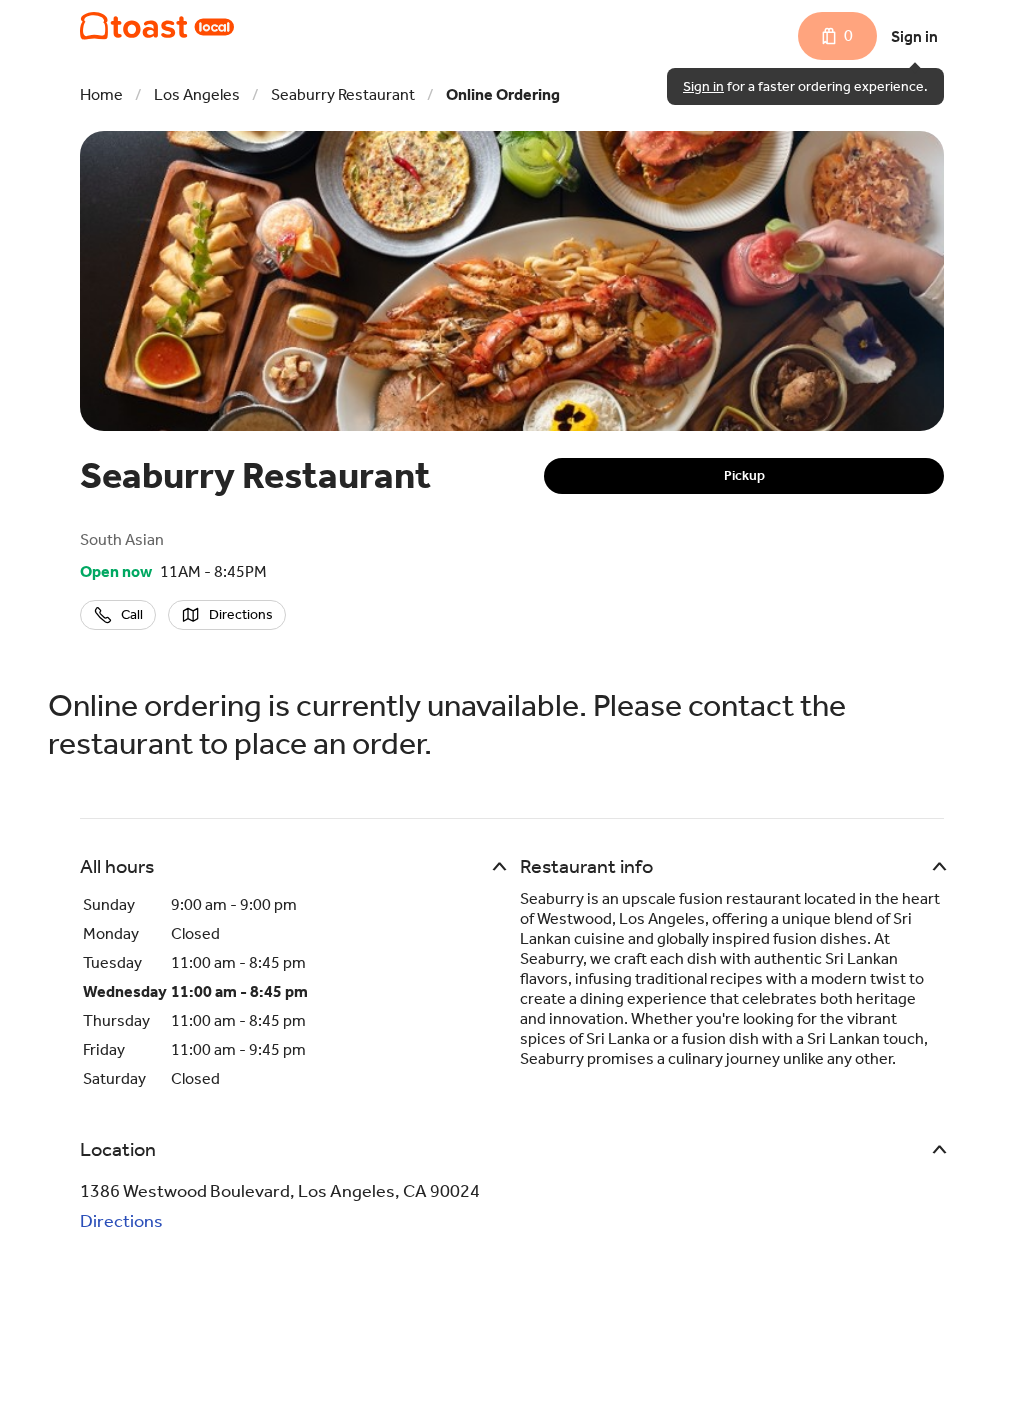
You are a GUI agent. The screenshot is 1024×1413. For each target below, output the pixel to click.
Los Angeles (197, 94)
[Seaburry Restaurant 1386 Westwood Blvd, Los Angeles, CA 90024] (157, 26)
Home (101, 94)
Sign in (914, 36)
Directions (121, 1221)
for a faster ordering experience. (805, 86)
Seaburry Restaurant (343, 94)
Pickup (744, 475)
